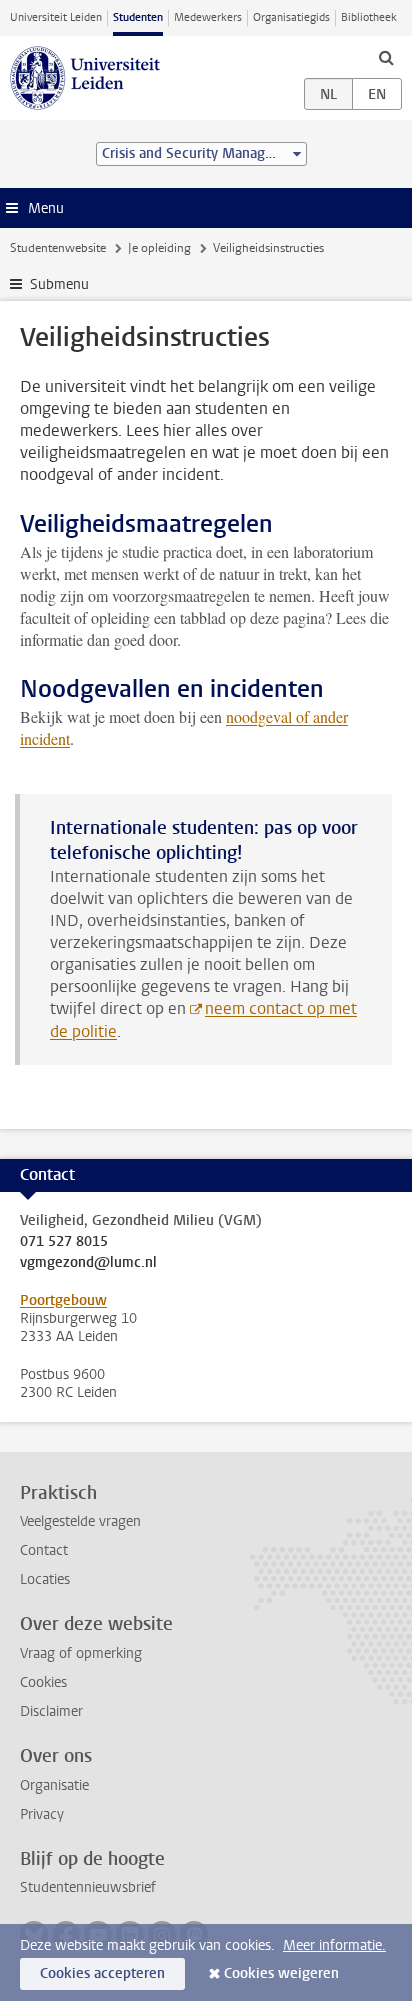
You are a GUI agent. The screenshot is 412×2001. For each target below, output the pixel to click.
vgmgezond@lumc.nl (88, 1263)
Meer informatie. (334, 1945)
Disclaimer (51, 1711)
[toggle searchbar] (386, 57)
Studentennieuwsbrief (88, 1887)
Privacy (42, 1814)
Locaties (45, 1579)
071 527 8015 (64, 1242)
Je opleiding (159, 248)
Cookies (43, 1682)
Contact (44, 1550)
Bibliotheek (369, 17)
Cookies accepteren (102, 1973)
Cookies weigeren (281, 1973)
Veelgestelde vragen (80, 1521)
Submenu (59, 284)
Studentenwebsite (58, 248)
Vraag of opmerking (81, 1653)
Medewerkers (208, 17)
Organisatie (54, 1785)
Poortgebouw (63, 1300)
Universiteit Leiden (56, 17)
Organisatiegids (291, 17)
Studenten (138, 17)
